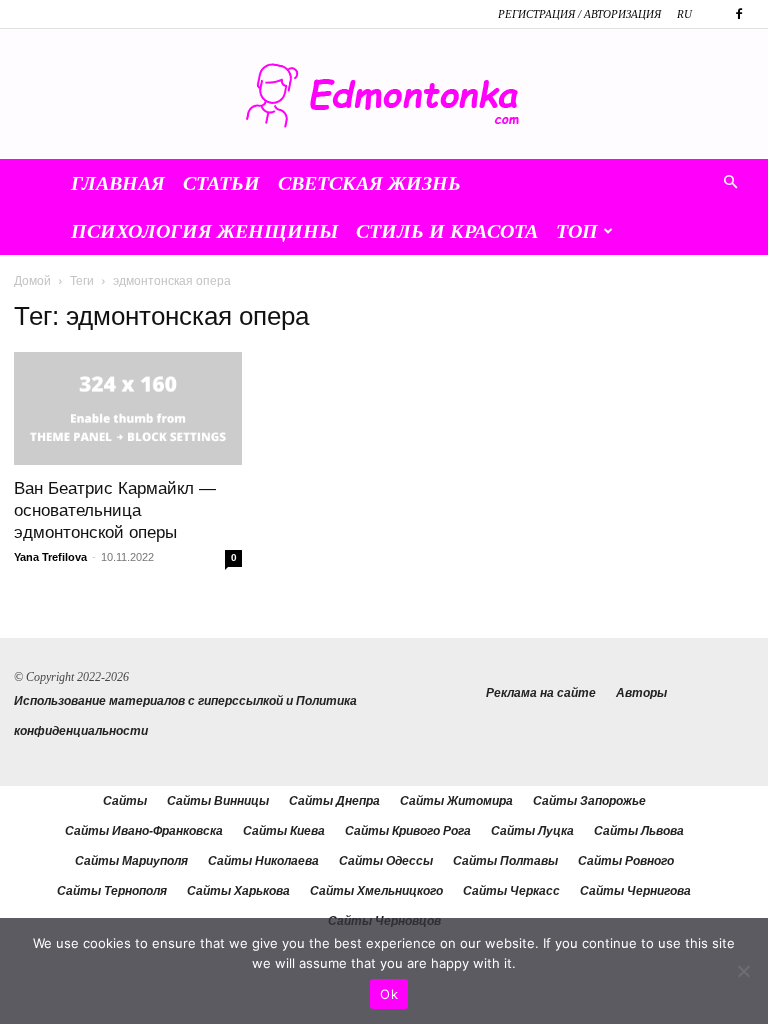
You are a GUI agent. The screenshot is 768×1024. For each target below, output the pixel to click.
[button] (730, 183)
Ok (389, 994)
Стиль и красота (447, 231)
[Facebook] (739, 14)
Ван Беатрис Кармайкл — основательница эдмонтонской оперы (115, 510)
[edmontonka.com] (384, 95)
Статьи (221, 183)
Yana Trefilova (50, 557)
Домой (32, 281)
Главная (118, 183)
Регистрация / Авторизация (579, 14)
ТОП (577, 231)
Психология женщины (204, 231)
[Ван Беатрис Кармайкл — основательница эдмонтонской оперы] (128, 408)
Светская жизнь (369, 183)
